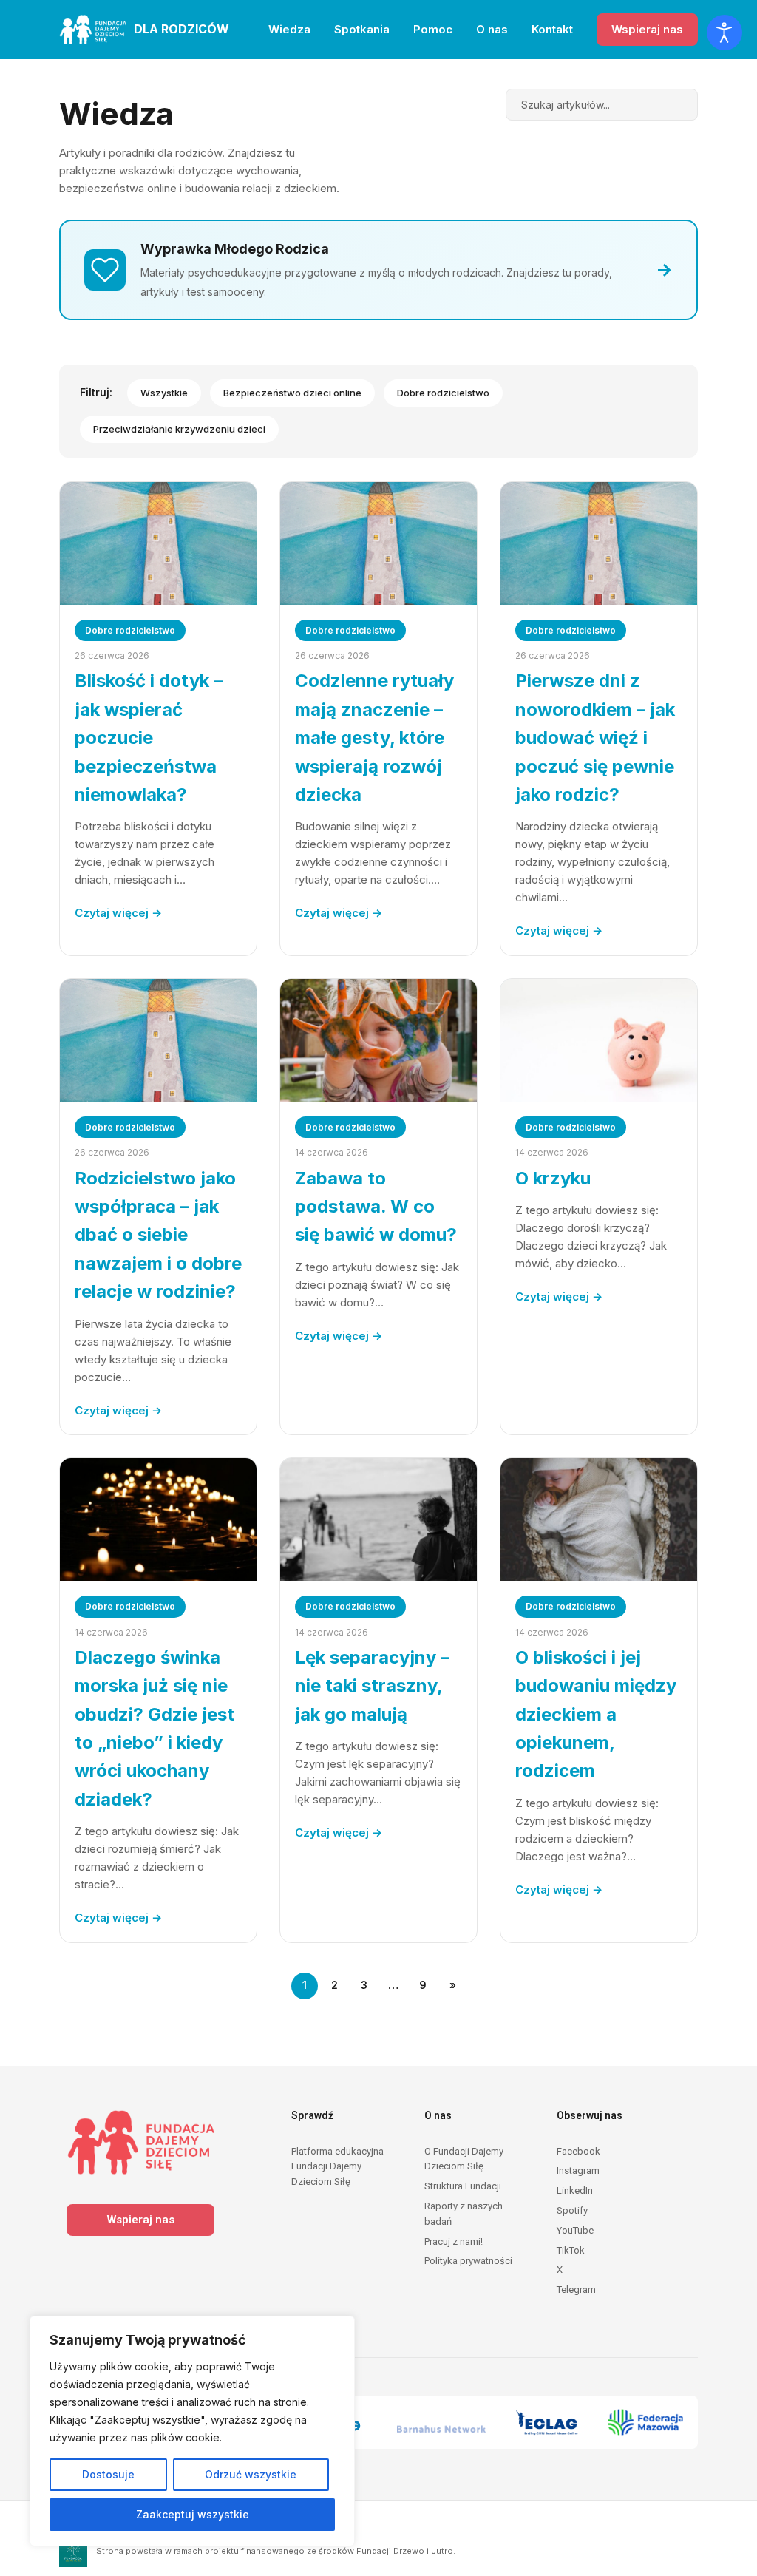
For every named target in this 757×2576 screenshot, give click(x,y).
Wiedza (289, 29)
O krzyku (553, 1178)
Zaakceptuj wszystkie (193, 2514)
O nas (492, 29)
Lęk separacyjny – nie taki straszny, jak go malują (372, 1686)
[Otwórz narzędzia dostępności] (724, 33)
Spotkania (362, 29)
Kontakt (552, 29)
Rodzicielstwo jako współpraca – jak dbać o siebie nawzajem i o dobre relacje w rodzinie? (158, 1235)
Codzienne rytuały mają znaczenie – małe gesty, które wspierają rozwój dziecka (374, 738)
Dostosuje (108, 2474)
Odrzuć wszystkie (251, 2474)
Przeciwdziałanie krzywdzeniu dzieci (179, 429)
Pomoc (433, 29)
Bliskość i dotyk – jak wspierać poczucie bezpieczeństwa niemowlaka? (149, 738)
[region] (192, 2431)
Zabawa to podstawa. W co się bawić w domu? (376, 1207)
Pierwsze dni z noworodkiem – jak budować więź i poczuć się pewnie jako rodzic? (595, 738)
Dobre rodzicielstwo (443, 393)
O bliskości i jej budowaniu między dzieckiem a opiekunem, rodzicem (596, 1714)
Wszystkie (164, 393)
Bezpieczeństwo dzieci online (292, 393)
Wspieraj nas (647, 29)
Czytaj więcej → (118, 913)
